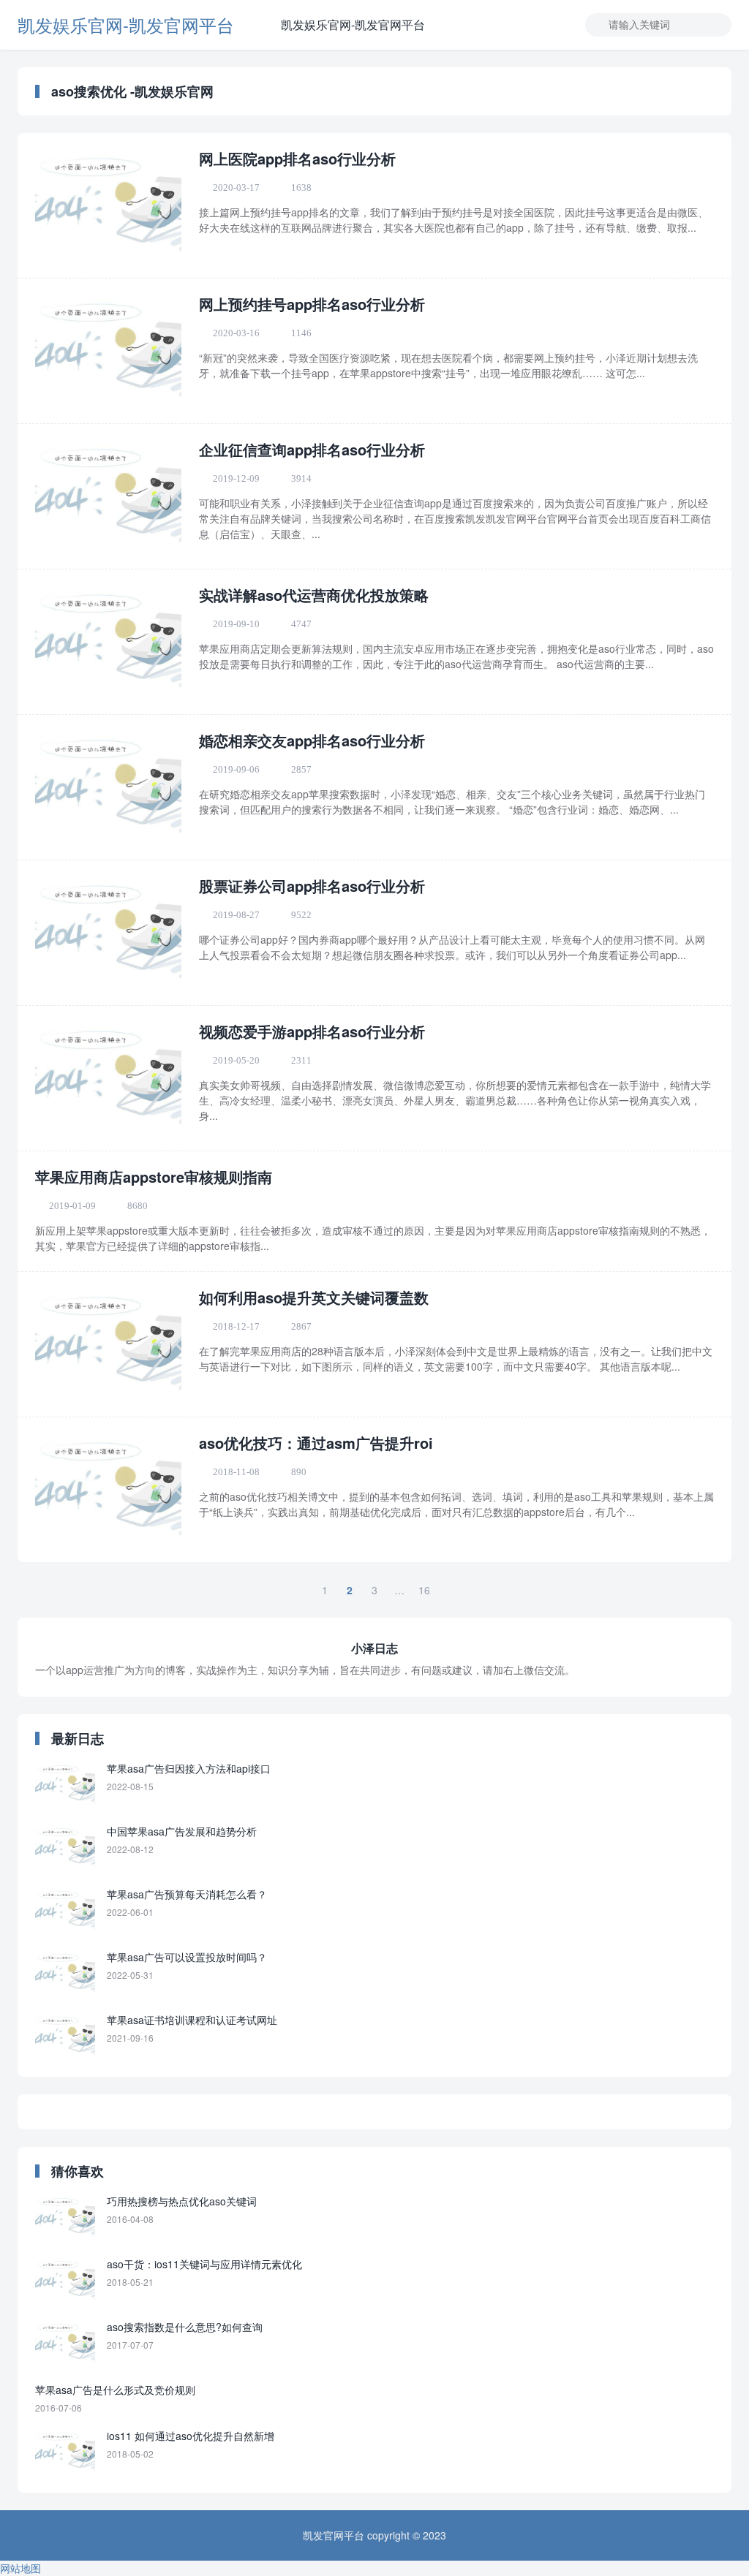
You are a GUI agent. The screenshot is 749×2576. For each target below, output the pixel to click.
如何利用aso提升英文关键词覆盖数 (314, 1297)
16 (424, 1590)
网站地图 (20, 2568)
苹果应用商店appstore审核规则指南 (154, 1177)
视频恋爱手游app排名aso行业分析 (312, 1031)
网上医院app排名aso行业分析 (297, 158)
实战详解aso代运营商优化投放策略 (314, 595)
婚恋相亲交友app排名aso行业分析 (312, 740)
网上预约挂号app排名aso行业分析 (312, 304)
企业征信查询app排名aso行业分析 (312, 449)
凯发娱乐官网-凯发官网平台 (126, 24)
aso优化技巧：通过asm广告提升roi (316, 1443)
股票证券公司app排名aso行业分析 (312, 886)
